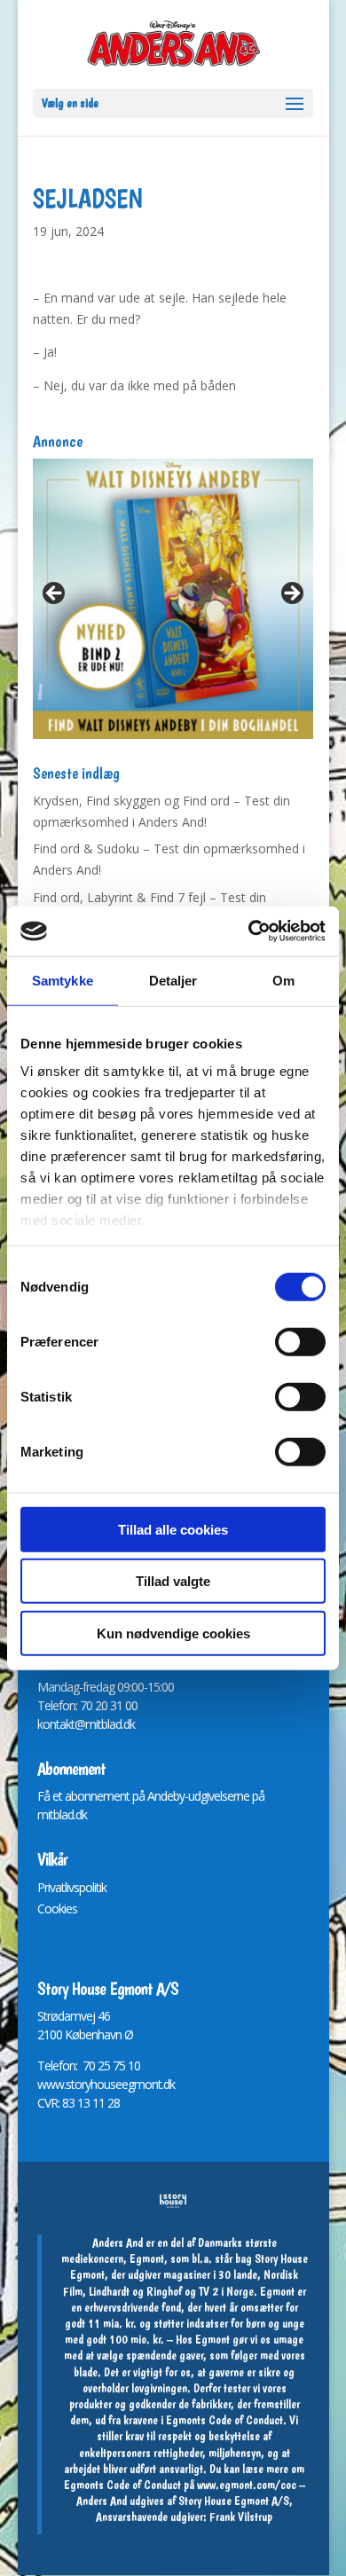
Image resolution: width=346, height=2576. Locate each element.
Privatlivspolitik (72, 1887)
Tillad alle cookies (173, 1529)
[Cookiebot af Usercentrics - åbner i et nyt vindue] (249, 931)
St (42, 2016)
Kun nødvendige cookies (173, 1633)
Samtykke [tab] (63, 980)
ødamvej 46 (80, 2016)
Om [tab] (283, 980)
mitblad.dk (62, 1814)
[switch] (300, 1341)
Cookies (57, 1908)
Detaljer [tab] (173, 980)
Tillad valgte (173, 1581)
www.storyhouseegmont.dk (106, 2084)
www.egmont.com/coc (247, 2485)
